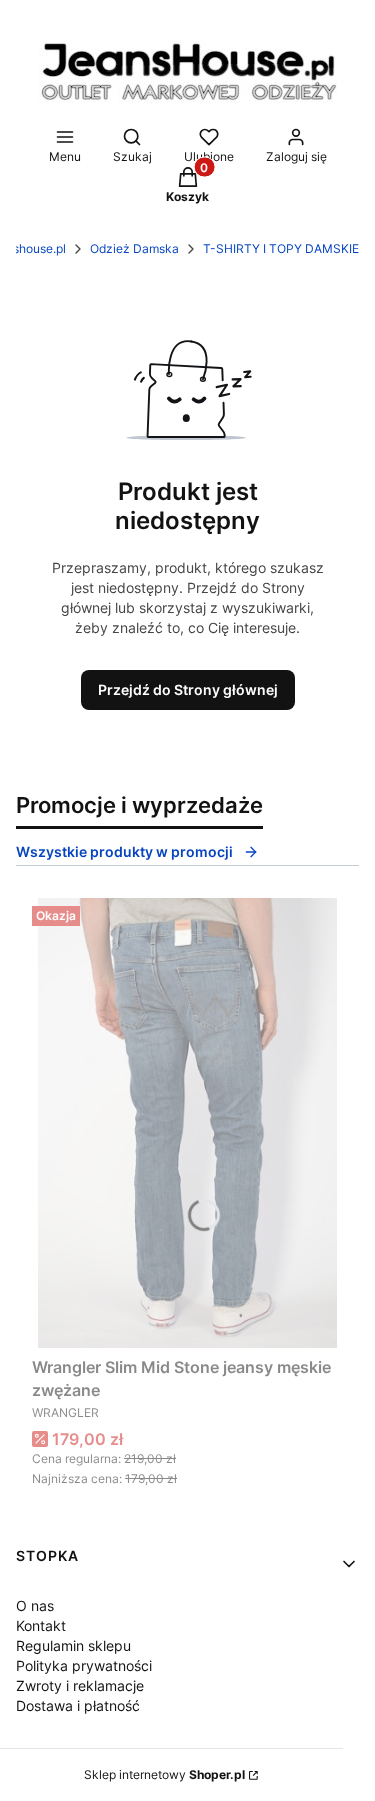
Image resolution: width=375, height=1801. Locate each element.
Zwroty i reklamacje (80, 1685)
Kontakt (41, 1625)
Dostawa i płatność (78, 1705)
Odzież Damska (134, 248)
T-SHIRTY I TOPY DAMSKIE (281, 248)
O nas (35, 1605)
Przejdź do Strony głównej (188, 689)
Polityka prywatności (84, 1665)
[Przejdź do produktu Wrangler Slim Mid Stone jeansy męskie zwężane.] (187, 1123)
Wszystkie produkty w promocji (124, 851)
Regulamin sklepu (73, 1645)
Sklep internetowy (164, 1774)
